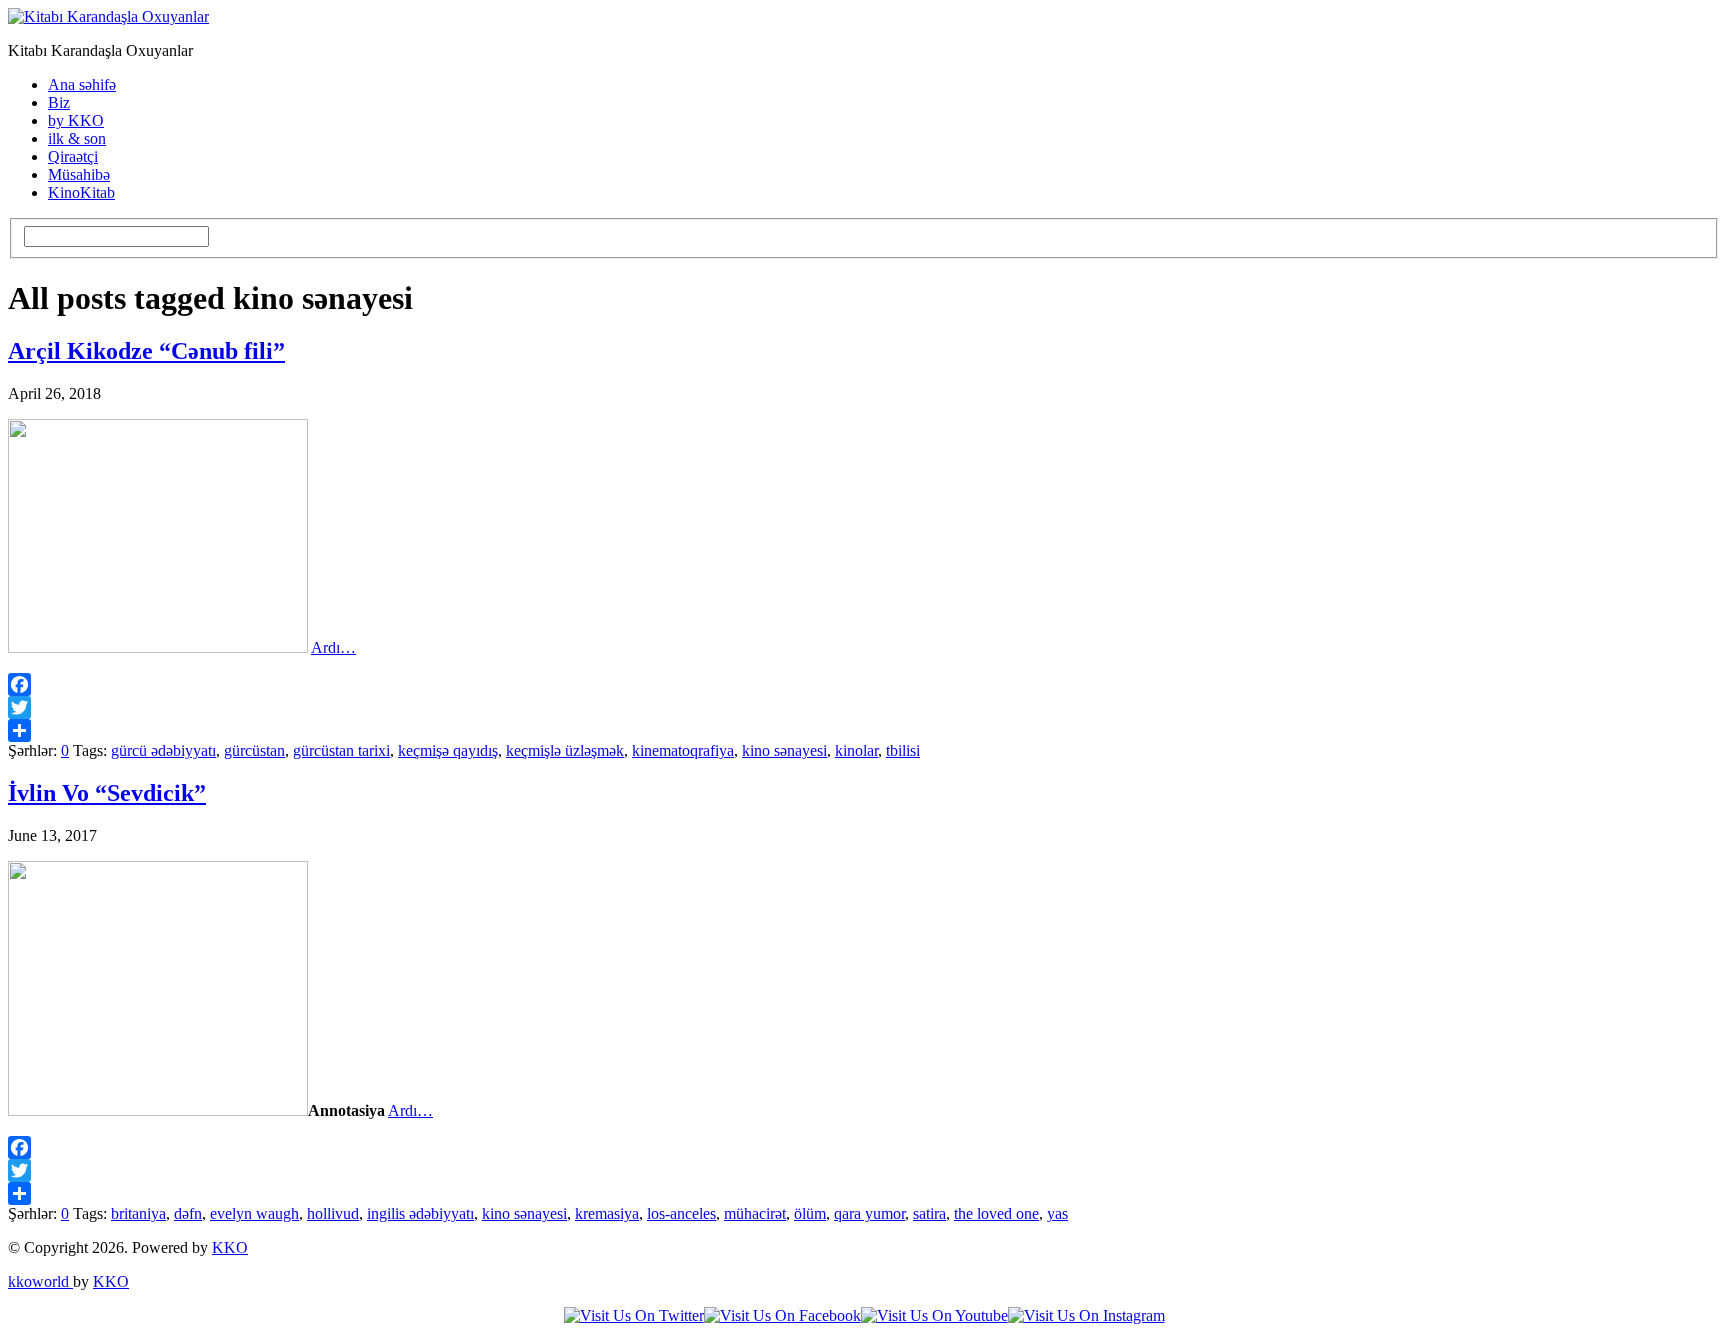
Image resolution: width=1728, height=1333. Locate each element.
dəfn (188, 1213)
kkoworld (40, 1281)
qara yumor (869, 1213)
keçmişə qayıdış (448, 750)
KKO (230, 1247)
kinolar (856, 750)
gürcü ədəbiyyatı (163, 750)
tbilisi (903, 750)
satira (929, 1213)
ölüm (810, 1213)
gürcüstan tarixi (341, 750)
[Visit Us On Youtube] (934, 1315)
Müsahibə (79, 174)
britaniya (138, 1213)
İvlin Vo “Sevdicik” (107, 793)
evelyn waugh (254, 1213)
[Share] (864, 730)
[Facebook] (864, 684)
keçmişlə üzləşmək (565, 750)
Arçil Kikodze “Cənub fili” (146, 351)
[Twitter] (864, 707)
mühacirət (755, 1213)
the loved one (996, 1213)
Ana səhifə (82, 84)
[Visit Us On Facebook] (782, 1315)
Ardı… (333, 647)
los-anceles (681, 1213)
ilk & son (77, 138)
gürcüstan (254, 750)
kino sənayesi (784, 750)
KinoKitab (81, 192)
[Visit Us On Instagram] (1086, 1315)
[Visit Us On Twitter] (634, 1315)
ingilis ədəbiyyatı (420, 1213)
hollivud (333, 1213)
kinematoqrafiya (683, 750)
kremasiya (607, 1213)
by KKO (76, 120)
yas (1057, 1213)
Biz (59, 102)
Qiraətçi (73, 156)
